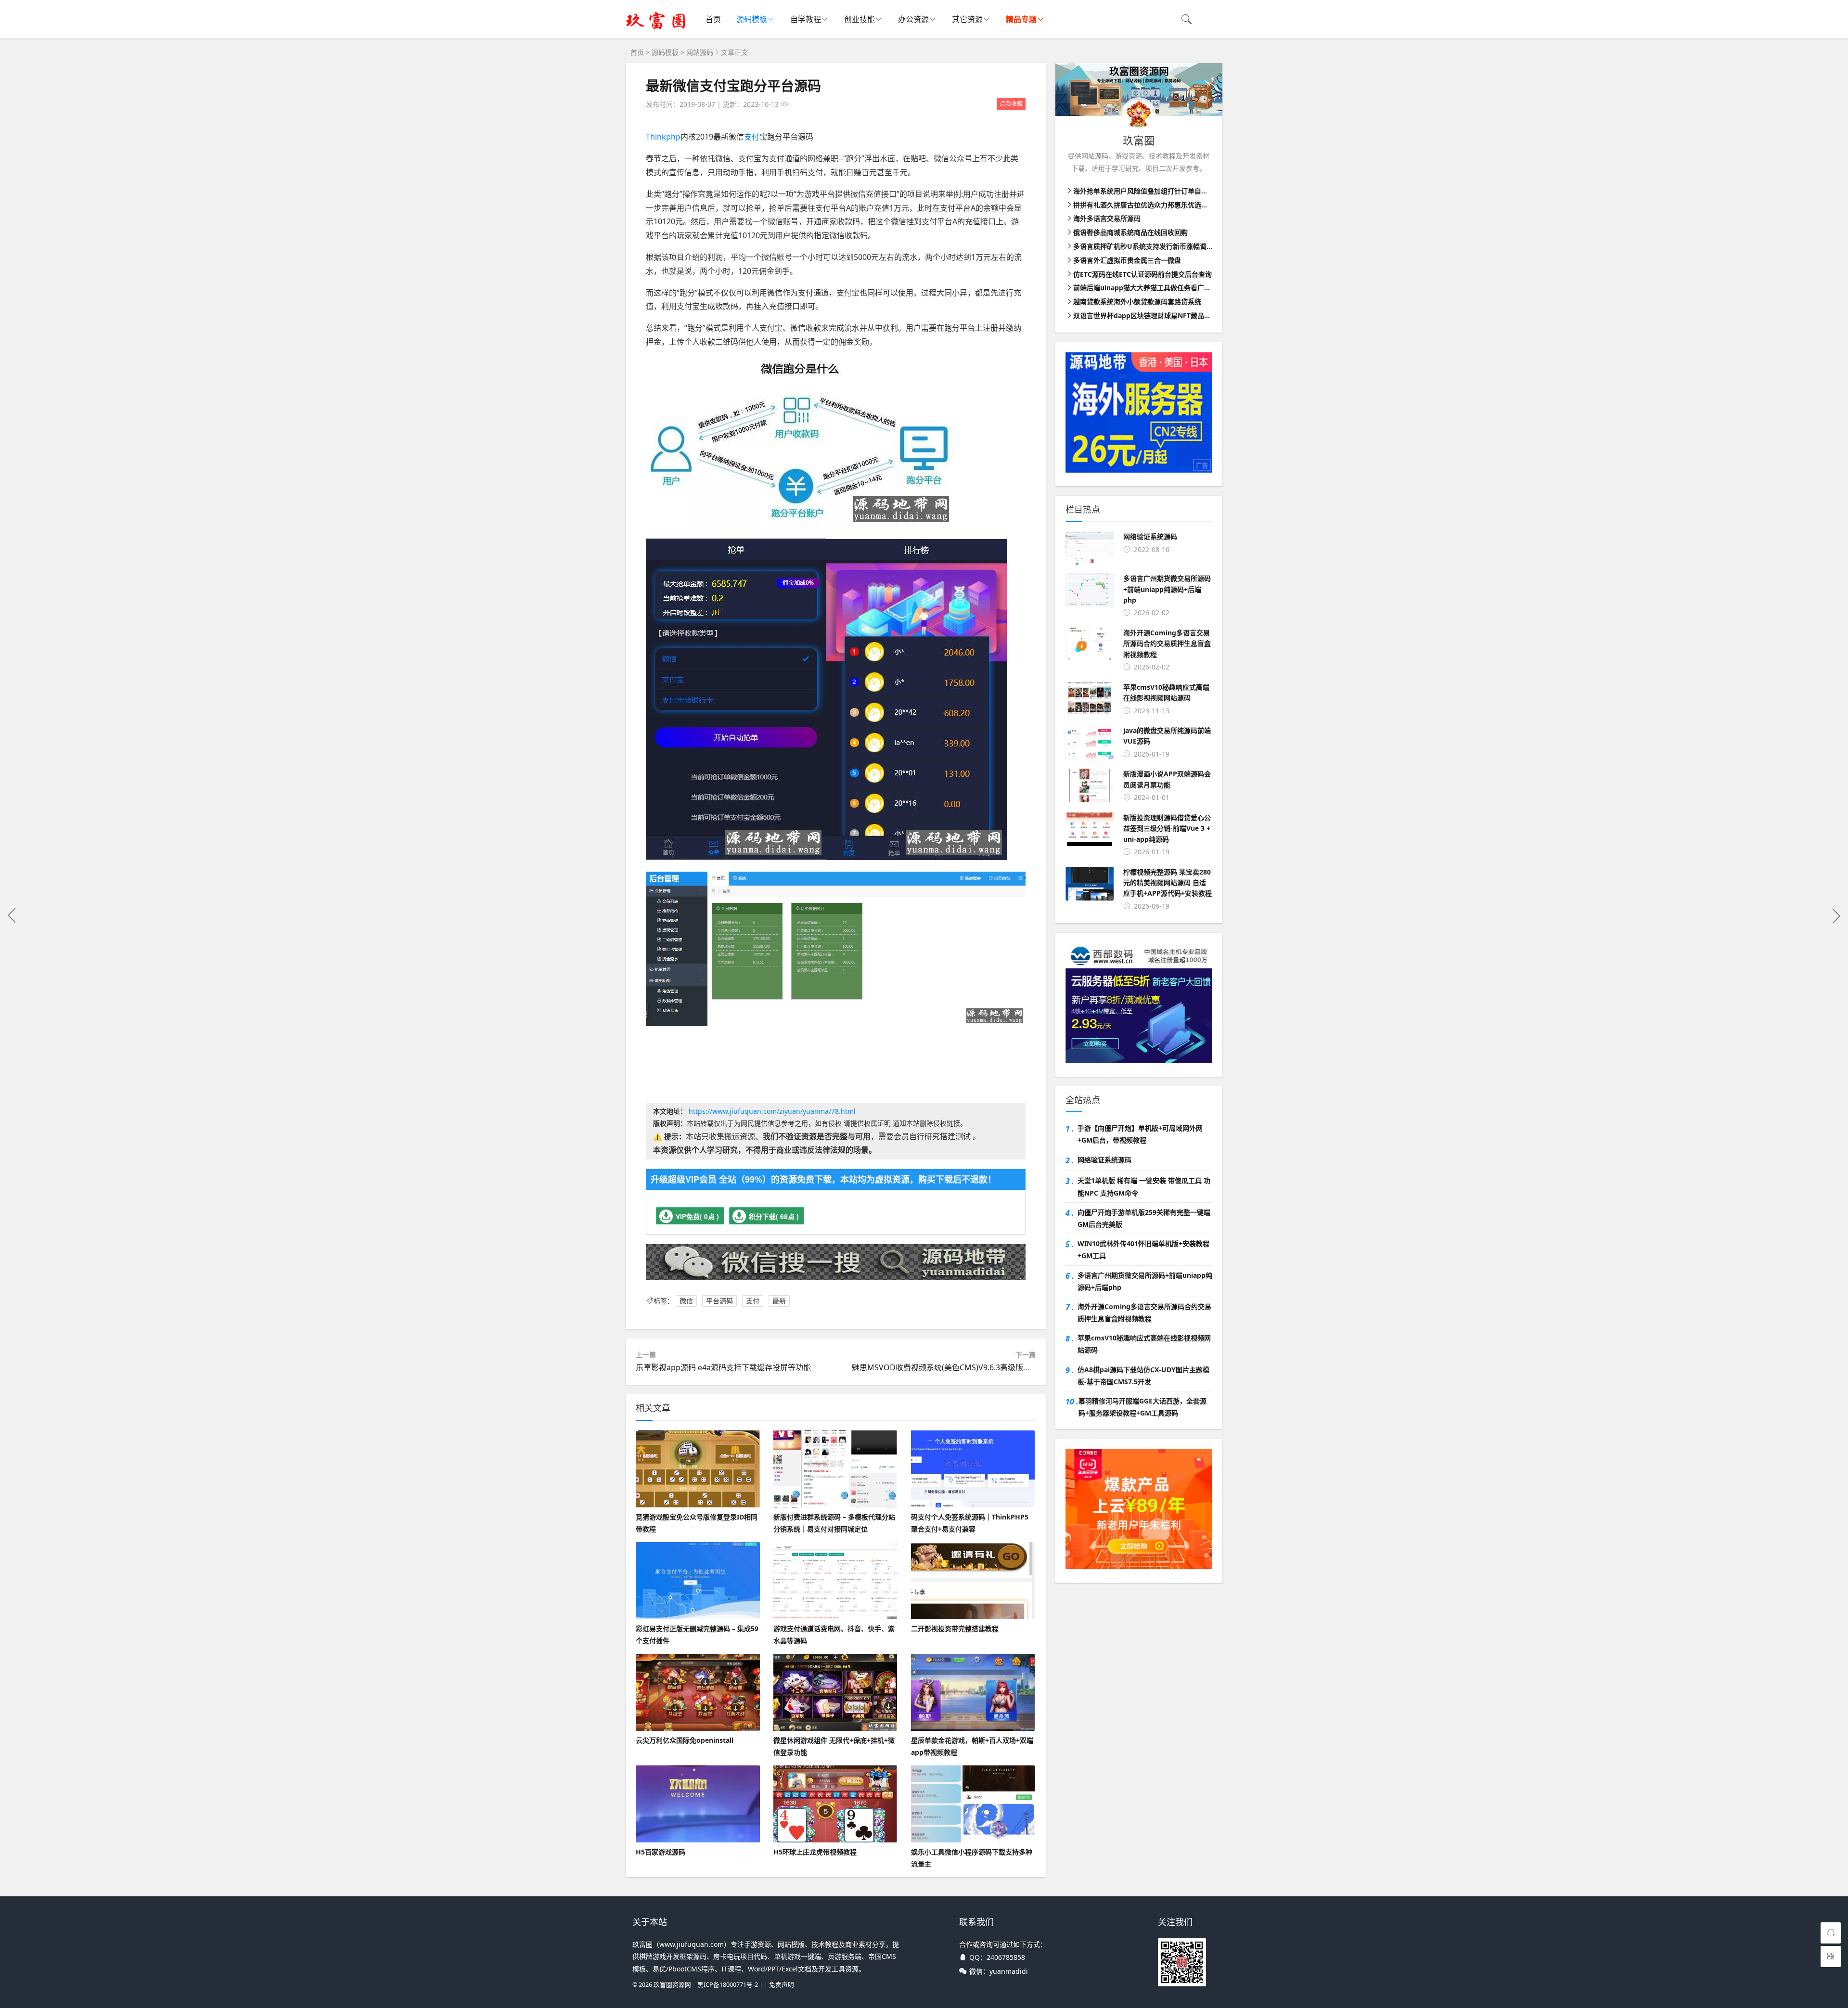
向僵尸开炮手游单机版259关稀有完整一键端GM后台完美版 (1144, 1218)
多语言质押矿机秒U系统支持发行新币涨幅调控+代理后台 (1159, 246)
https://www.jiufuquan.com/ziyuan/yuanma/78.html (772, 1111)
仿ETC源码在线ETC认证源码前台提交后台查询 (1142, 274)
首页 (713, 19)
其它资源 (967, 19)
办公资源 (913, 19)
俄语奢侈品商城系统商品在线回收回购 (1130, 232)
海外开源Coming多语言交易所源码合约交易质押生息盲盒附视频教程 (1144, 1313)
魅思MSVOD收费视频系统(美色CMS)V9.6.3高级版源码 (945, 1367)
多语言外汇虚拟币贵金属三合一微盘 (1127, 260)
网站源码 (700, 52)
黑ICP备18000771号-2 (728, 1985)
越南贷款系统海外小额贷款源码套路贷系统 (1137, 302)
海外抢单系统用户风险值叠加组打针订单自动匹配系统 (1154, 191)
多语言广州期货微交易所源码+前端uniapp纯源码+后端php (1145, 1281)
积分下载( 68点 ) (774, 1216)
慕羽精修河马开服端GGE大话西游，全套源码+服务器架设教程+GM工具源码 (1142, 1407)
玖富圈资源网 (672, 1985)
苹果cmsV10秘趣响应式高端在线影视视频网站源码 (1144, 1344)
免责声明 (782, 1985)
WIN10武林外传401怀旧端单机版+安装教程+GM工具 (1143, 1249)
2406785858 (1006, 1957)
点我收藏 (1011, 104)
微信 (686, 1301)
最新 (779, 1301)
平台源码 (719, 1301)
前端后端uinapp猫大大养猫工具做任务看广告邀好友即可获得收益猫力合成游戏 (1193, 288)
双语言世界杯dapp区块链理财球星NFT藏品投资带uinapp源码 (1167, 315)
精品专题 (1021, 19)
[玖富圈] (656, 29)
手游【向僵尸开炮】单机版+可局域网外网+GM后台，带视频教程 (1140, 1134)
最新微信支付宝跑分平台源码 (733, 85)
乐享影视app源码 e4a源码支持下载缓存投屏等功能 (723, 1367)
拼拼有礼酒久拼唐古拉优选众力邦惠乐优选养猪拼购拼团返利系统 (1171, 205)
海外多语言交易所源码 (1107, 218)
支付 (752, 137)
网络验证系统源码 (1104, 1160)
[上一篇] (12, 915)
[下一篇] (1836, 915)
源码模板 (752, 19)
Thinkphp (663, 137)
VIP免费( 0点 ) (697, 1216)
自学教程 (806, 19)
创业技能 (860, 19)
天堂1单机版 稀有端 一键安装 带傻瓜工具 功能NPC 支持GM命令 (1144, 1186)
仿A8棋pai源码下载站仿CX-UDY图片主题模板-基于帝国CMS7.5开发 (1143, 1376)
